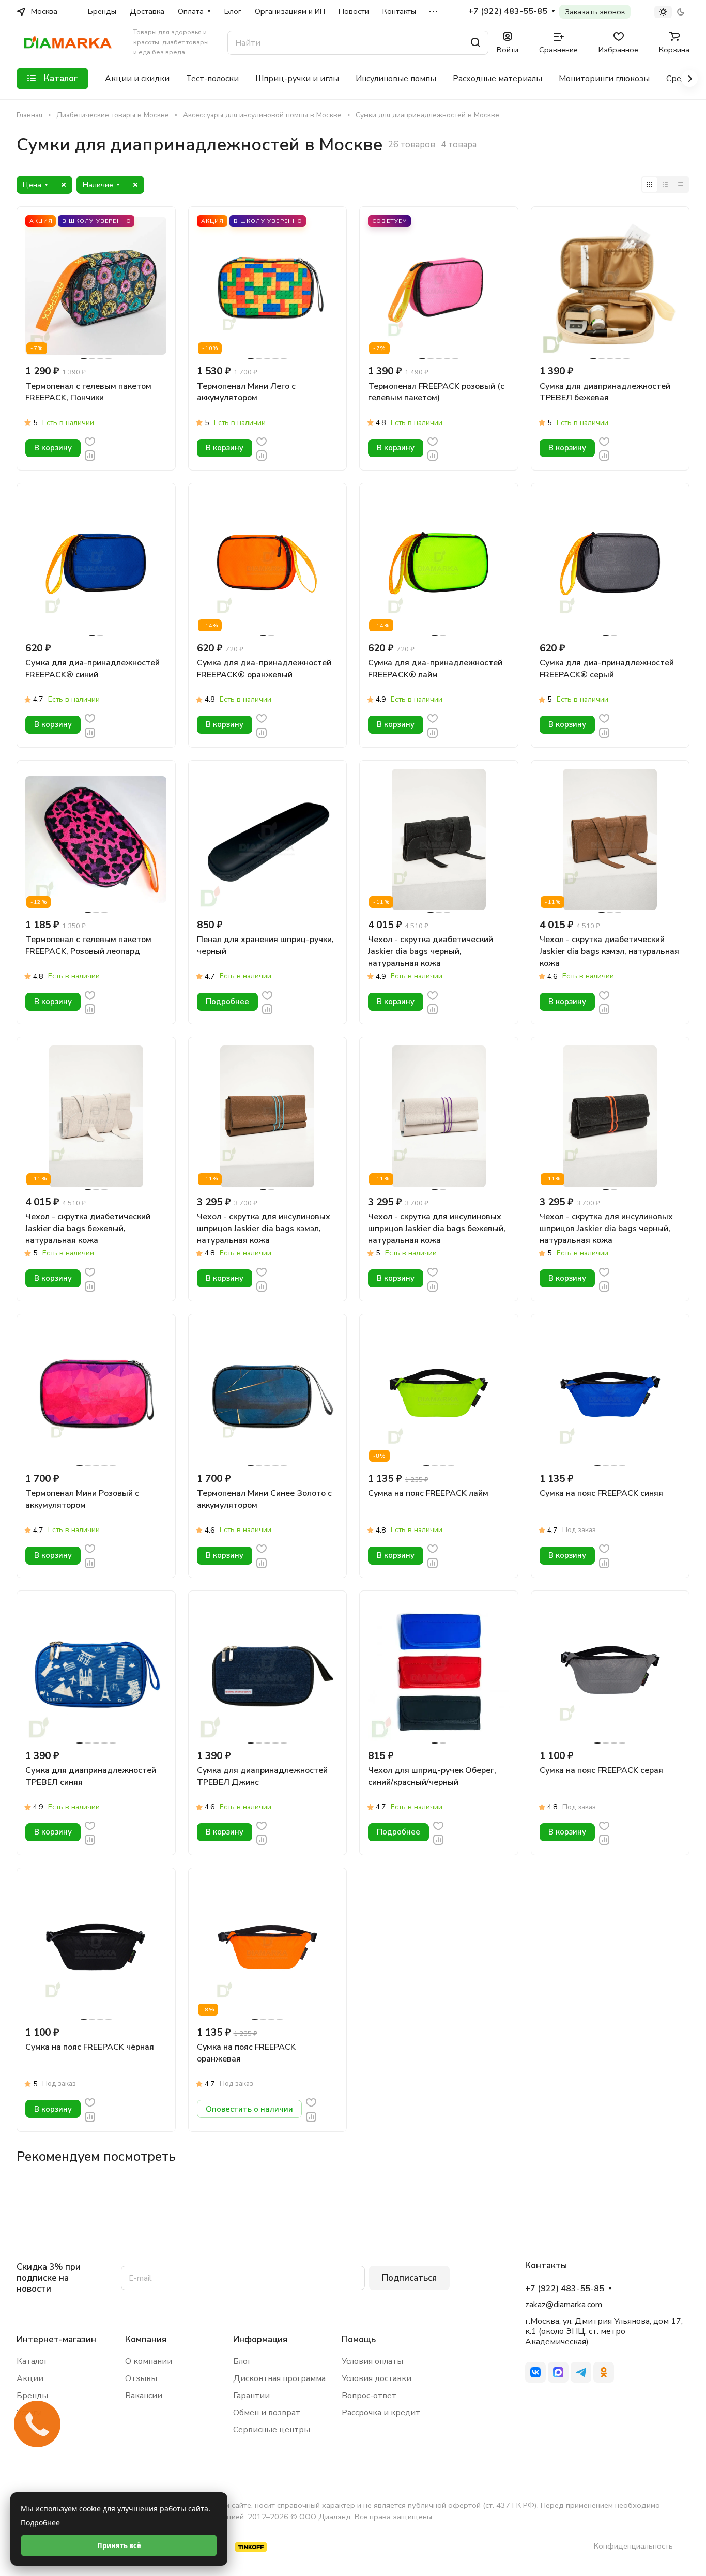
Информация (260, 2339)
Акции (30, 2378)
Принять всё (119, 2545)
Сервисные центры (272, 2430)
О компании (149, 2361)
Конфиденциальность (633, 2546)
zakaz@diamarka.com (564, 2305)
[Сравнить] (90, 455)
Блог (242, 2361)
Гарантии (251, 2396)
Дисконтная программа (279, 2378)
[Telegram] (581, 2372)
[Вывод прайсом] (681, 185)
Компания (146, 2339)
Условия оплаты (372, 2361)
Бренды (32, 2396)
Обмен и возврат (267, 2413)
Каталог (32, 2361)
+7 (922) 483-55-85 (508, 12)
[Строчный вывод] (665, 185)
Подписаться (409, 2278)
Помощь (359, 2339)
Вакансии (144, 2396)
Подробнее (40, 2522)
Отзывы (141, 2378)
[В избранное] (90, 441)
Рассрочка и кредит (381, 2413)
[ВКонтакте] (535, 2372)
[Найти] (475, 43)
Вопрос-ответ (369, 2396)
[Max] (558, 2372)
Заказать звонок (595, 12)
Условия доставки (377, 2378)
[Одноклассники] (604, 2372)
